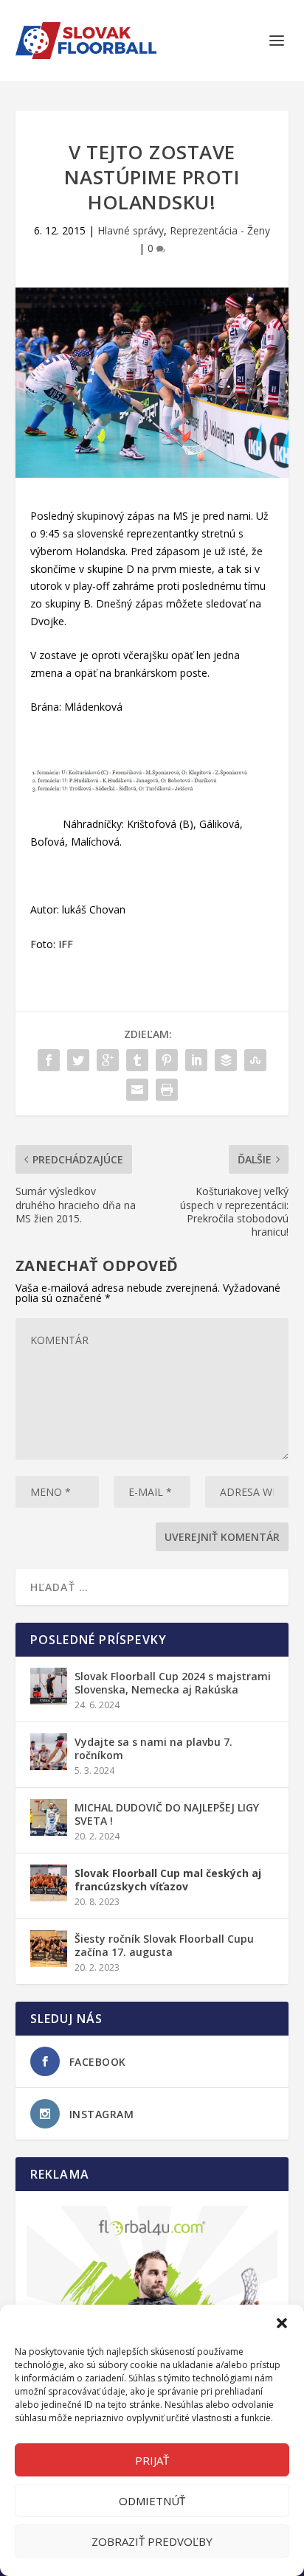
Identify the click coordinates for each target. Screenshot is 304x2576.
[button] (282, 2323)
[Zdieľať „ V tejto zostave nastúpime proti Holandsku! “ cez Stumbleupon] (255, 1060)
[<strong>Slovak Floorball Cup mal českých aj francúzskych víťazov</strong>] (49, 1883)
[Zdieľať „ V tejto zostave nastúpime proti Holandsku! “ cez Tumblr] (137, 1060)
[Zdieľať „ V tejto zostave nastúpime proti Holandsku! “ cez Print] (167, 1090)
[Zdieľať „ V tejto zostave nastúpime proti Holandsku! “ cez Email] (137, 1090)
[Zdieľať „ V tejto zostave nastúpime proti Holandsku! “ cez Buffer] (226, 1060)
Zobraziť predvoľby (152, 2541)
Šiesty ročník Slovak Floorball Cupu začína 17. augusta (164, 1945)
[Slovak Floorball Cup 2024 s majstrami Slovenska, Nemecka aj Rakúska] (49, 1686)
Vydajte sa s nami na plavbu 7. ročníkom (153, 1748)
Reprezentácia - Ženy (220, 230)
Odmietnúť (152, 2501)
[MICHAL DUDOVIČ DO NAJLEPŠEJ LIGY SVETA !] (49, 1817)
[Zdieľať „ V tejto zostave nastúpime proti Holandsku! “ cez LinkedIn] (196, 1060)
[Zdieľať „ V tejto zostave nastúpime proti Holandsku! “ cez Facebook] (49, 1060)
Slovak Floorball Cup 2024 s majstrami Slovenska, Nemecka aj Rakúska (173, 1683)
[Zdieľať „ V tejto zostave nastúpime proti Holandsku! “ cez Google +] (108, 1060)
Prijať (152, 2460)
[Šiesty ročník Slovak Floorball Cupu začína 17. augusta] (49, 1949)
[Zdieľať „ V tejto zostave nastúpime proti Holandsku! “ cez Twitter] (78, 1060)
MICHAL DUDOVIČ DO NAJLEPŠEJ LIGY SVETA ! (167, 1814)
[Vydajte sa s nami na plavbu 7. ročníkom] (49, 1752)
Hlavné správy (131, 230)
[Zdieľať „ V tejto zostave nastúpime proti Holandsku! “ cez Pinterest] (167, 1060)
